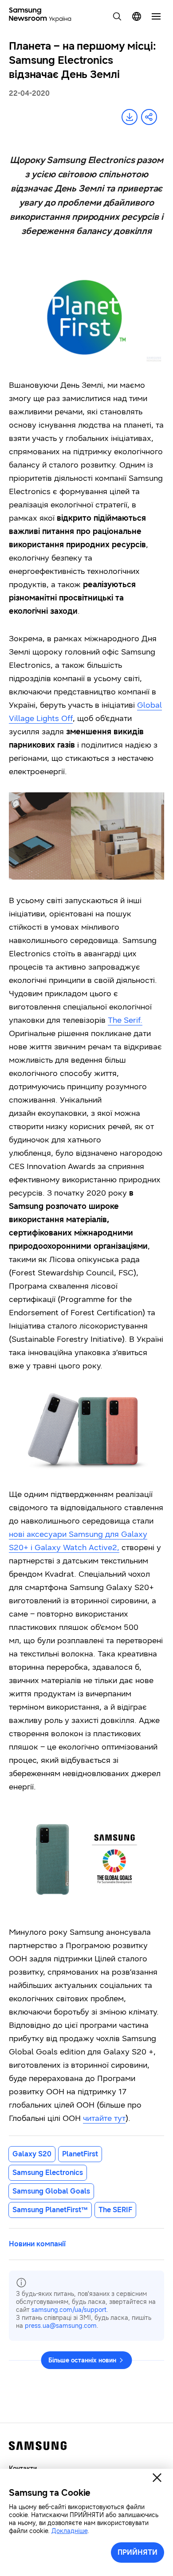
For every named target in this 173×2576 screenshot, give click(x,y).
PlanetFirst (80, 2154)
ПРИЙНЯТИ (138, 2552)
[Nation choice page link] (137, 16)
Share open (149, 117)
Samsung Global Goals (51, 2191)
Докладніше (69, 2531)
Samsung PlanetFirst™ (50, 2210)
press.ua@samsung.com (61, 2326)
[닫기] (157, 2478)
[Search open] (117, 16)
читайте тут (104, 2118)
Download (130, 117)
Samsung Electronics (48, 2173)
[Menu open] (156, 16)
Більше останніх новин (82, 2360)
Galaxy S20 (32, 2154)
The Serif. (125, 1020)
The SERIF (115, 2210)
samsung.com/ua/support (69, 2310)
